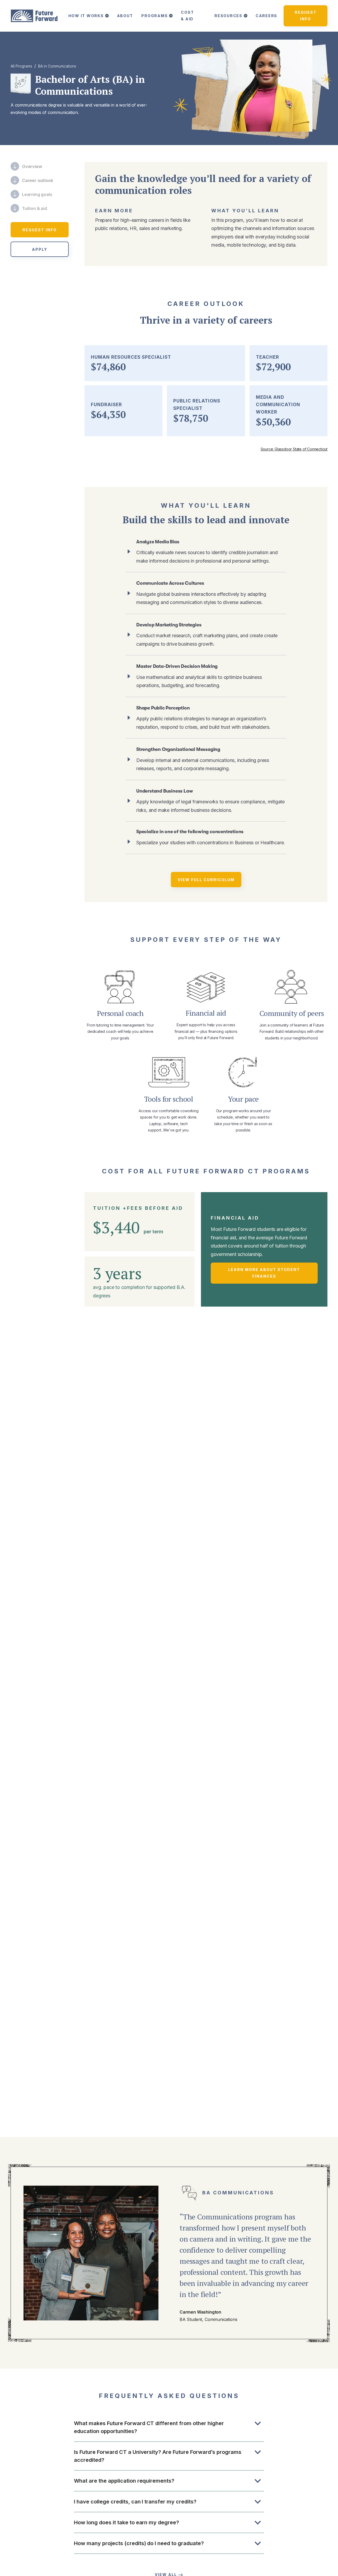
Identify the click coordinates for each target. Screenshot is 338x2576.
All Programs (21, 66)
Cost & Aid (187, 16)
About (125, 16)
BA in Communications (57, 66)
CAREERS (266, 16)
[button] (88, 16)
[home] (34, 16)
